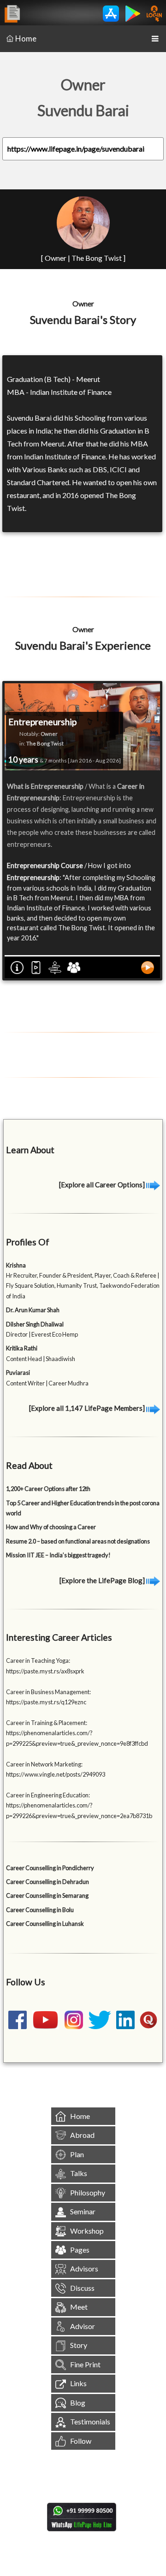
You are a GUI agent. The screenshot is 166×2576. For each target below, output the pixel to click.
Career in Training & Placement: (47, 1723)
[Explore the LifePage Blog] (103, 1580)
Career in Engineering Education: (48, 1795)
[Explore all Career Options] (103, 1185)
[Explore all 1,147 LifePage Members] (88, 1408)
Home (26, 38)
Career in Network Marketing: (44, 1764)
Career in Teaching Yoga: (38, 1661)
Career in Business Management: (48, 1692)
